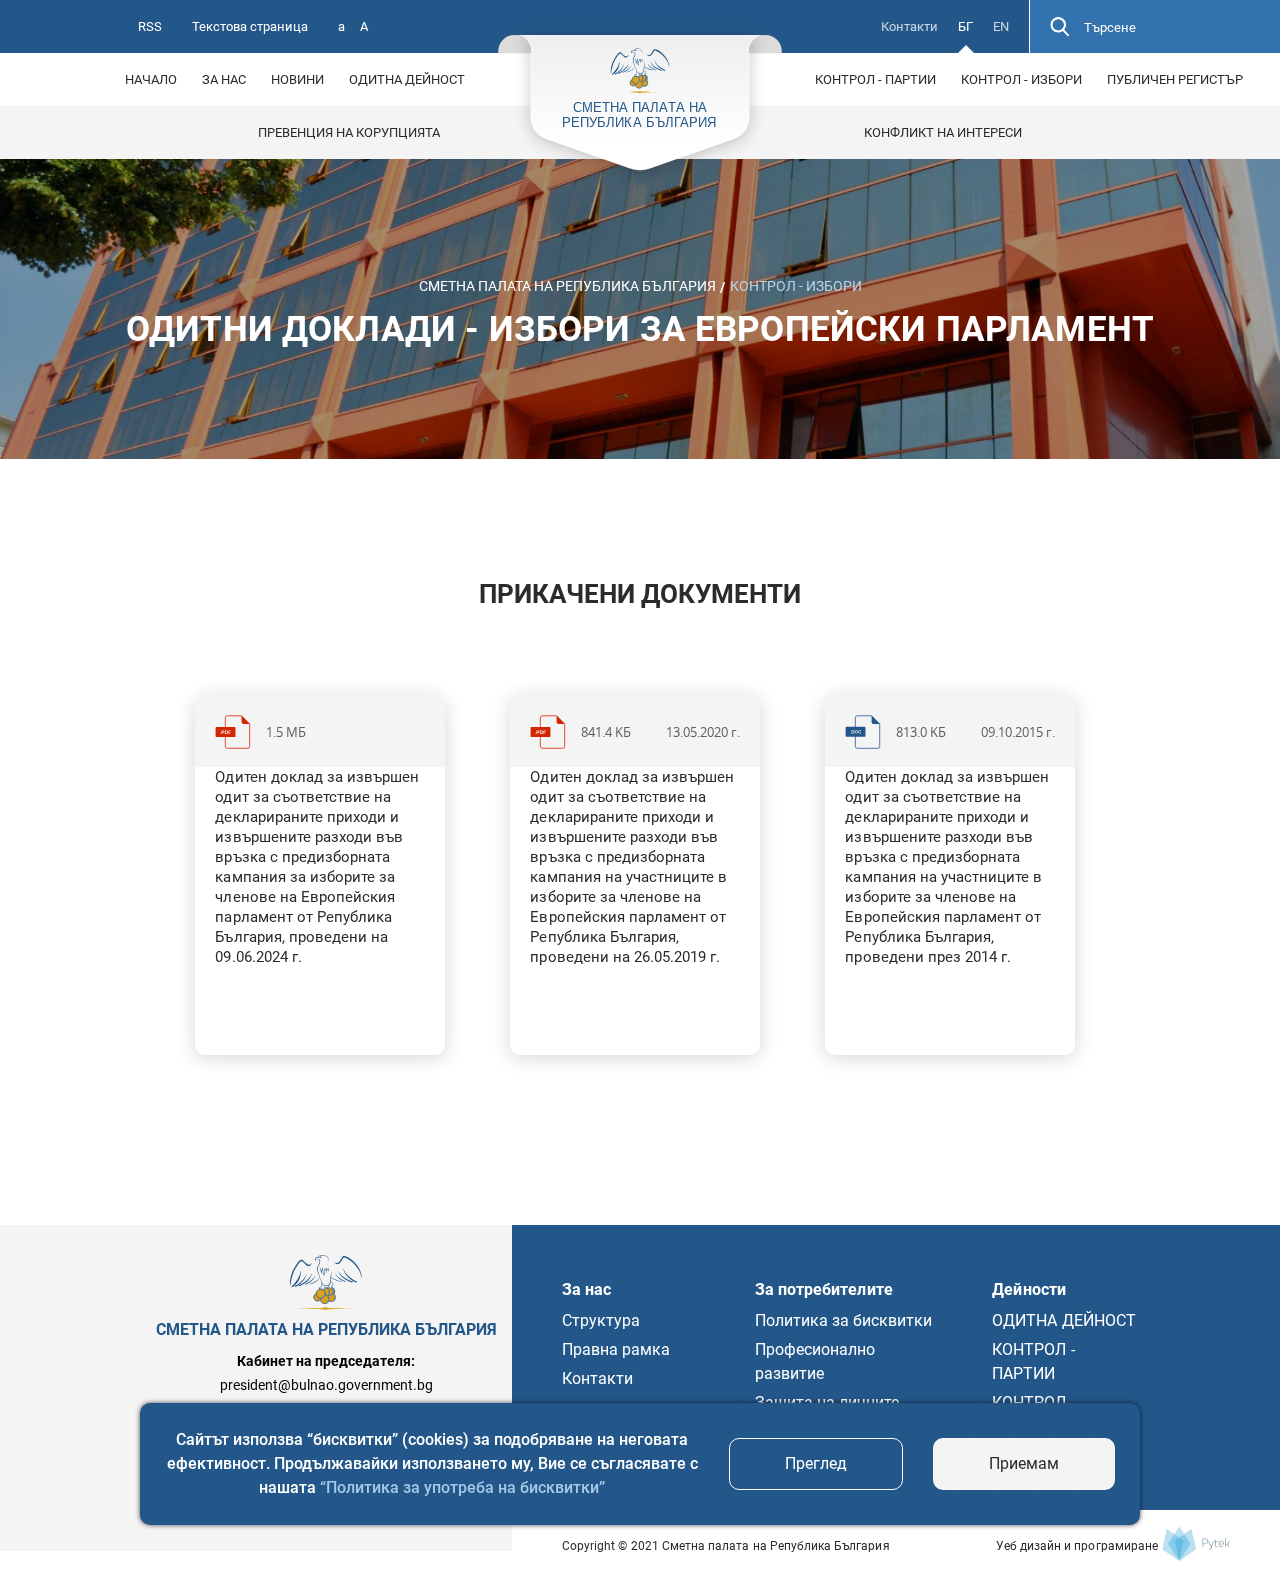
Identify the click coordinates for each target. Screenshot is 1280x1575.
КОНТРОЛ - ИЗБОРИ (1021, 79)
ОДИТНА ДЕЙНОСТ (407, 79)
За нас (224, 79)
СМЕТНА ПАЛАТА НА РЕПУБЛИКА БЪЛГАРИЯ (567, 286)
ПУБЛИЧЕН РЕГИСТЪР (1175, 79)
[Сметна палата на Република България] (1196, 1543)
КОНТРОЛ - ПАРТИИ (875, 79)
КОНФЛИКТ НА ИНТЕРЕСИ (943, 132)
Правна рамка (616, 1349)
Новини (297, 79)
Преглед (816, 1463)
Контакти (909, 26)
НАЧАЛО (151, 79)
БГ (965, 26)
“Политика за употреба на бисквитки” (462, 1487)
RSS (150, 26)
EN (1001, 26)
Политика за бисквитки (844, 1320)
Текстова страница (250, 26)
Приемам (1024, 1463)
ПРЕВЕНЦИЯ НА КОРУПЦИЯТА (349, 132)
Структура (601, 1320)
